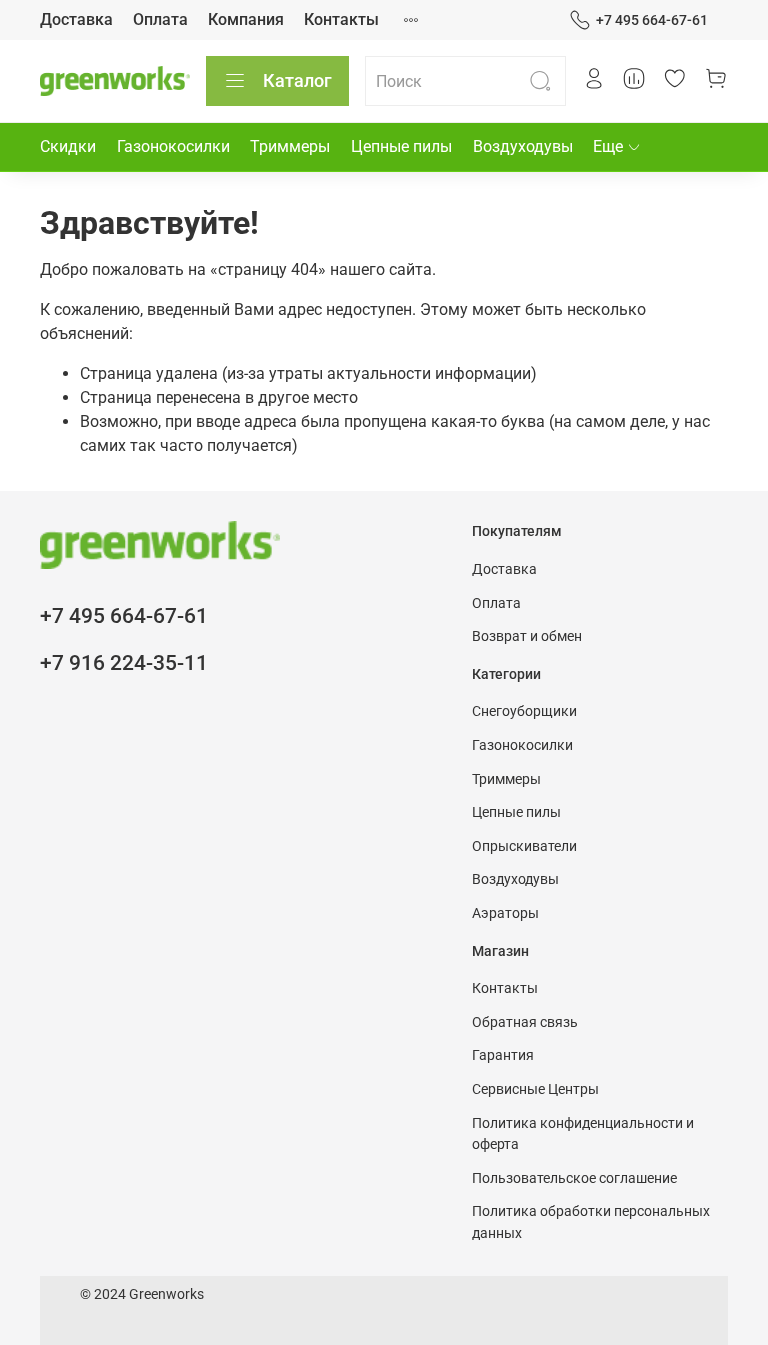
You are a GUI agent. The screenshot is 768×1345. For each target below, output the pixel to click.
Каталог (297, 80)
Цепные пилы (401, 146)
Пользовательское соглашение (574, 1178)
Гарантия (503, 1055)
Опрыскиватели (524, 846)
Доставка (76, 19)
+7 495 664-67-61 (652, 20)
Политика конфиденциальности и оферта (583, 1134)
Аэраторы (505, 913)
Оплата (160, 19)
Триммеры (290, 146)
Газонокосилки (173, 146)
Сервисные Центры (535, 1089)
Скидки (68, 146)
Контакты (341, 19)
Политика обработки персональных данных (591, 1222)
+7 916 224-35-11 (124, 663)
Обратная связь (525, 1022)
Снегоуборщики (524, 711)
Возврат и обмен (527, 636)
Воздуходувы (523, 146)
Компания (246, 19)
